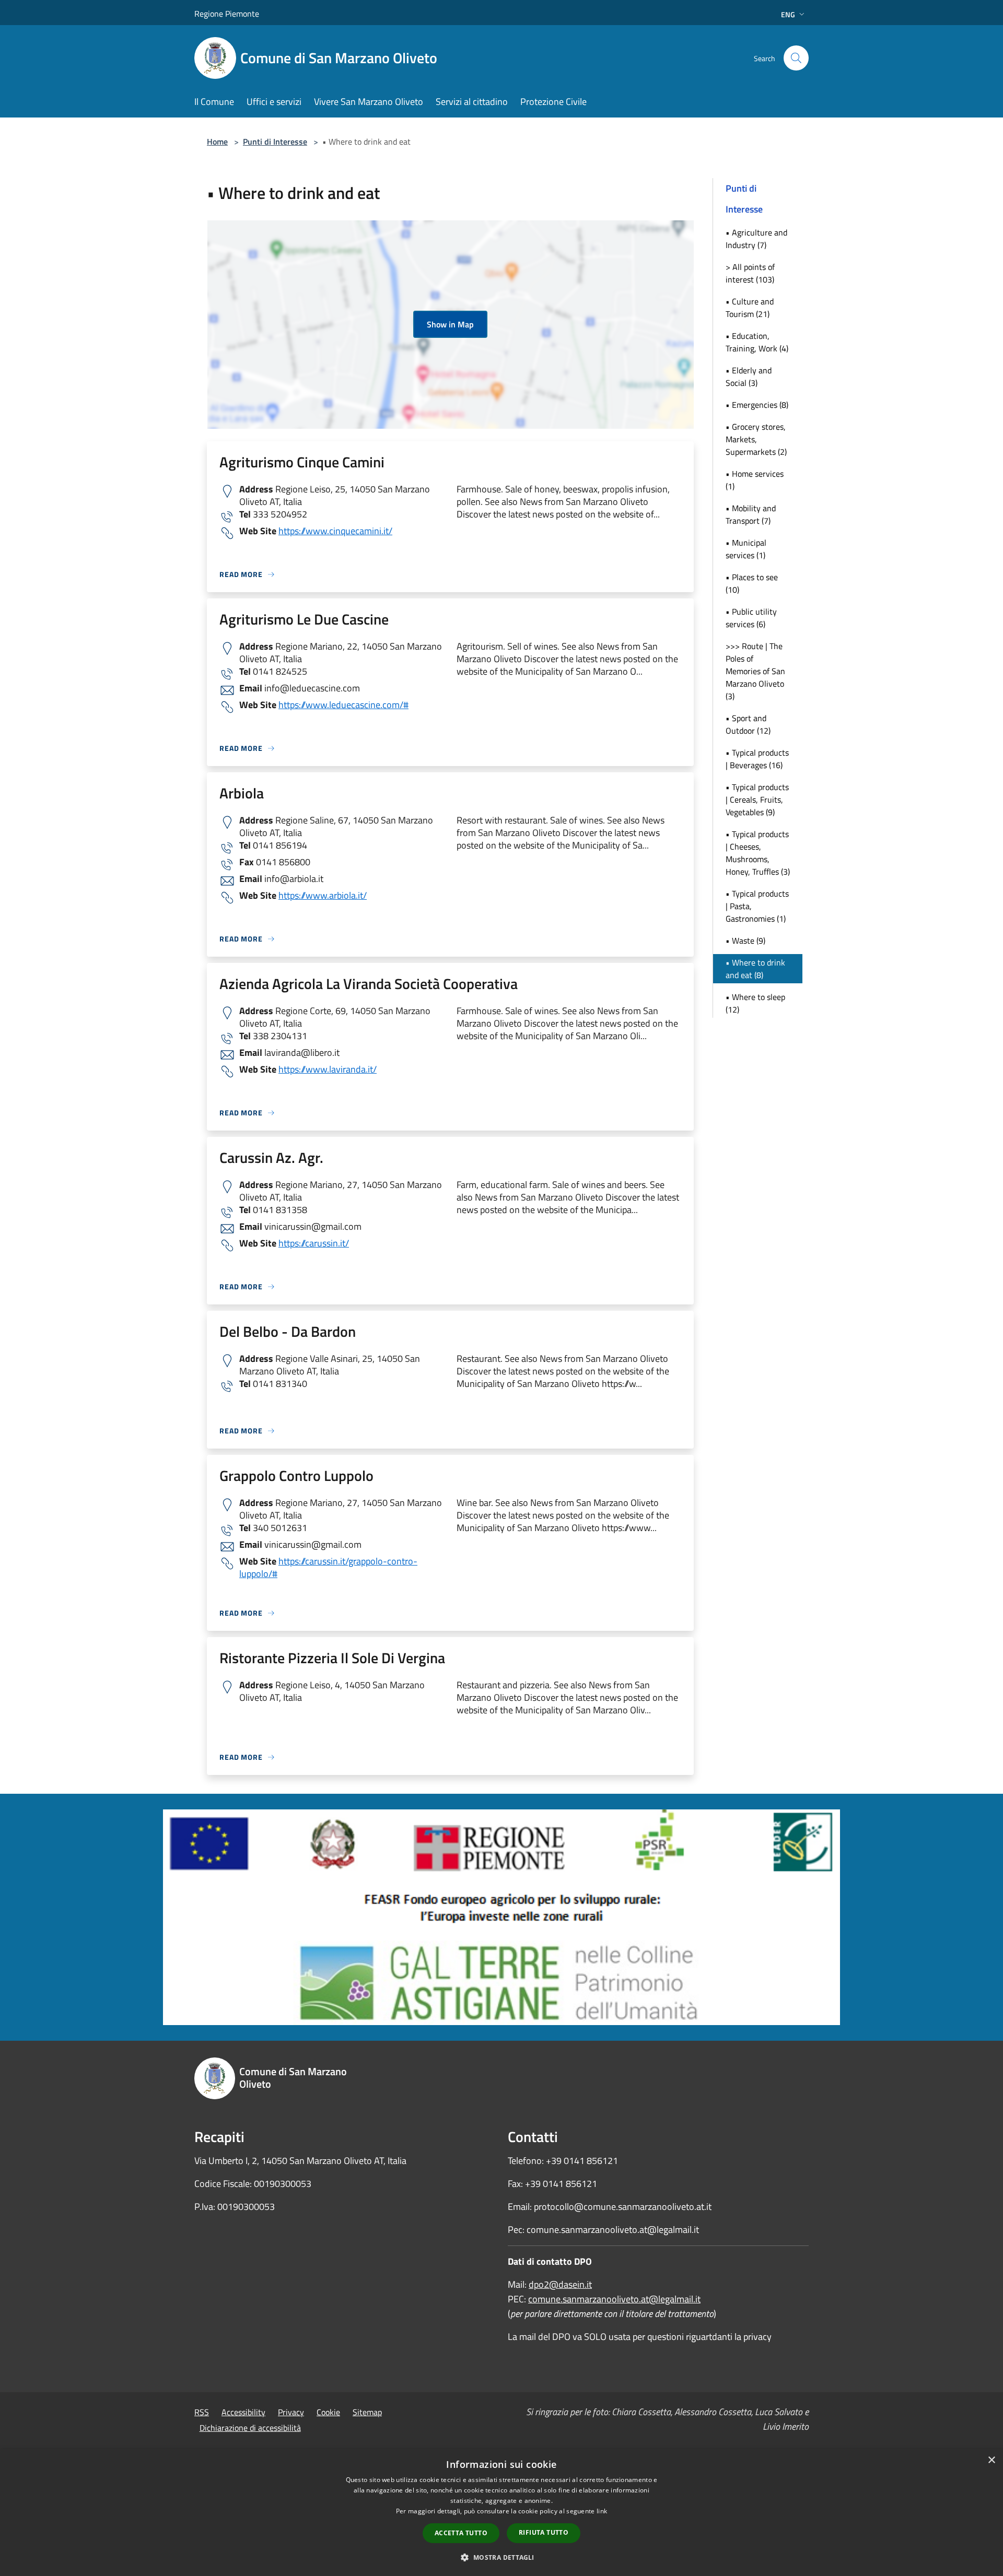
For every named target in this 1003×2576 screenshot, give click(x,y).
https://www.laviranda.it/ (328, 1069)
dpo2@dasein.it (560, 2284)
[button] (501, 2557)
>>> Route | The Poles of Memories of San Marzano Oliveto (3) (755, 671)
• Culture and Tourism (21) (750, 308)
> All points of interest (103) (750, 273)
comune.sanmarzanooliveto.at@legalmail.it (614, 2299)
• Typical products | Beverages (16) (757, 759)
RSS (202, 2412)
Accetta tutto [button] (461, 2533)
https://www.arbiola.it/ (323, 895)
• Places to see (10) (752, 583)
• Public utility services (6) (751, 618)
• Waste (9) (745, 940)
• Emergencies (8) (757, 405)
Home (217, 142)
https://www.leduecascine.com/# (343, 705)
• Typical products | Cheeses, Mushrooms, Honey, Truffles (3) (758, 853)
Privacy (291, 2412)
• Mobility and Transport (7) (751, 514)
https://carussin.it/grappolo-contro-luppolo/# (328, 1567)
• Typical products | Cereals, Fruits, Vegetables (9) (757, 799)
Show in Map (450, 324)
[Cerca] (796, 58)
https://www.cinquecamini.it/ (335, 531)
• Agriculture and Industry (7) (756, 239)
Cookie (328, 2412)
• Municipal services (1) (746, 549)
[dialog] (501, 2513)
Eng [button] (788, 14)
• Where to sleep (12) (755, 1003)
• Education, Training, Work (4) (757, 342)
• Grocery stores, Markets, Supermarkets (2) (756, 439)
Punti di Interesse (275, 142)
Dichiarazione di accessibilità (250, 2428)
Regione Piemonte (227, 14)
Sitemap (367, 2412)
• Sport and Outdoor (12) (748, 724)
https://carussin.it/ (314, 1243)
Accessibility (243, 2412)
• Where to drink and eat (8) (755, 969)
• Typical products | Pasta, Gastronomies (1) (757, 906)
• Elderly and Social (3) (749, 377)
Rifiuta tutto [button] (544, 2532)
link (602, 2511)
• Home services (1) (755, 480)
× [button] (991, 2460)
